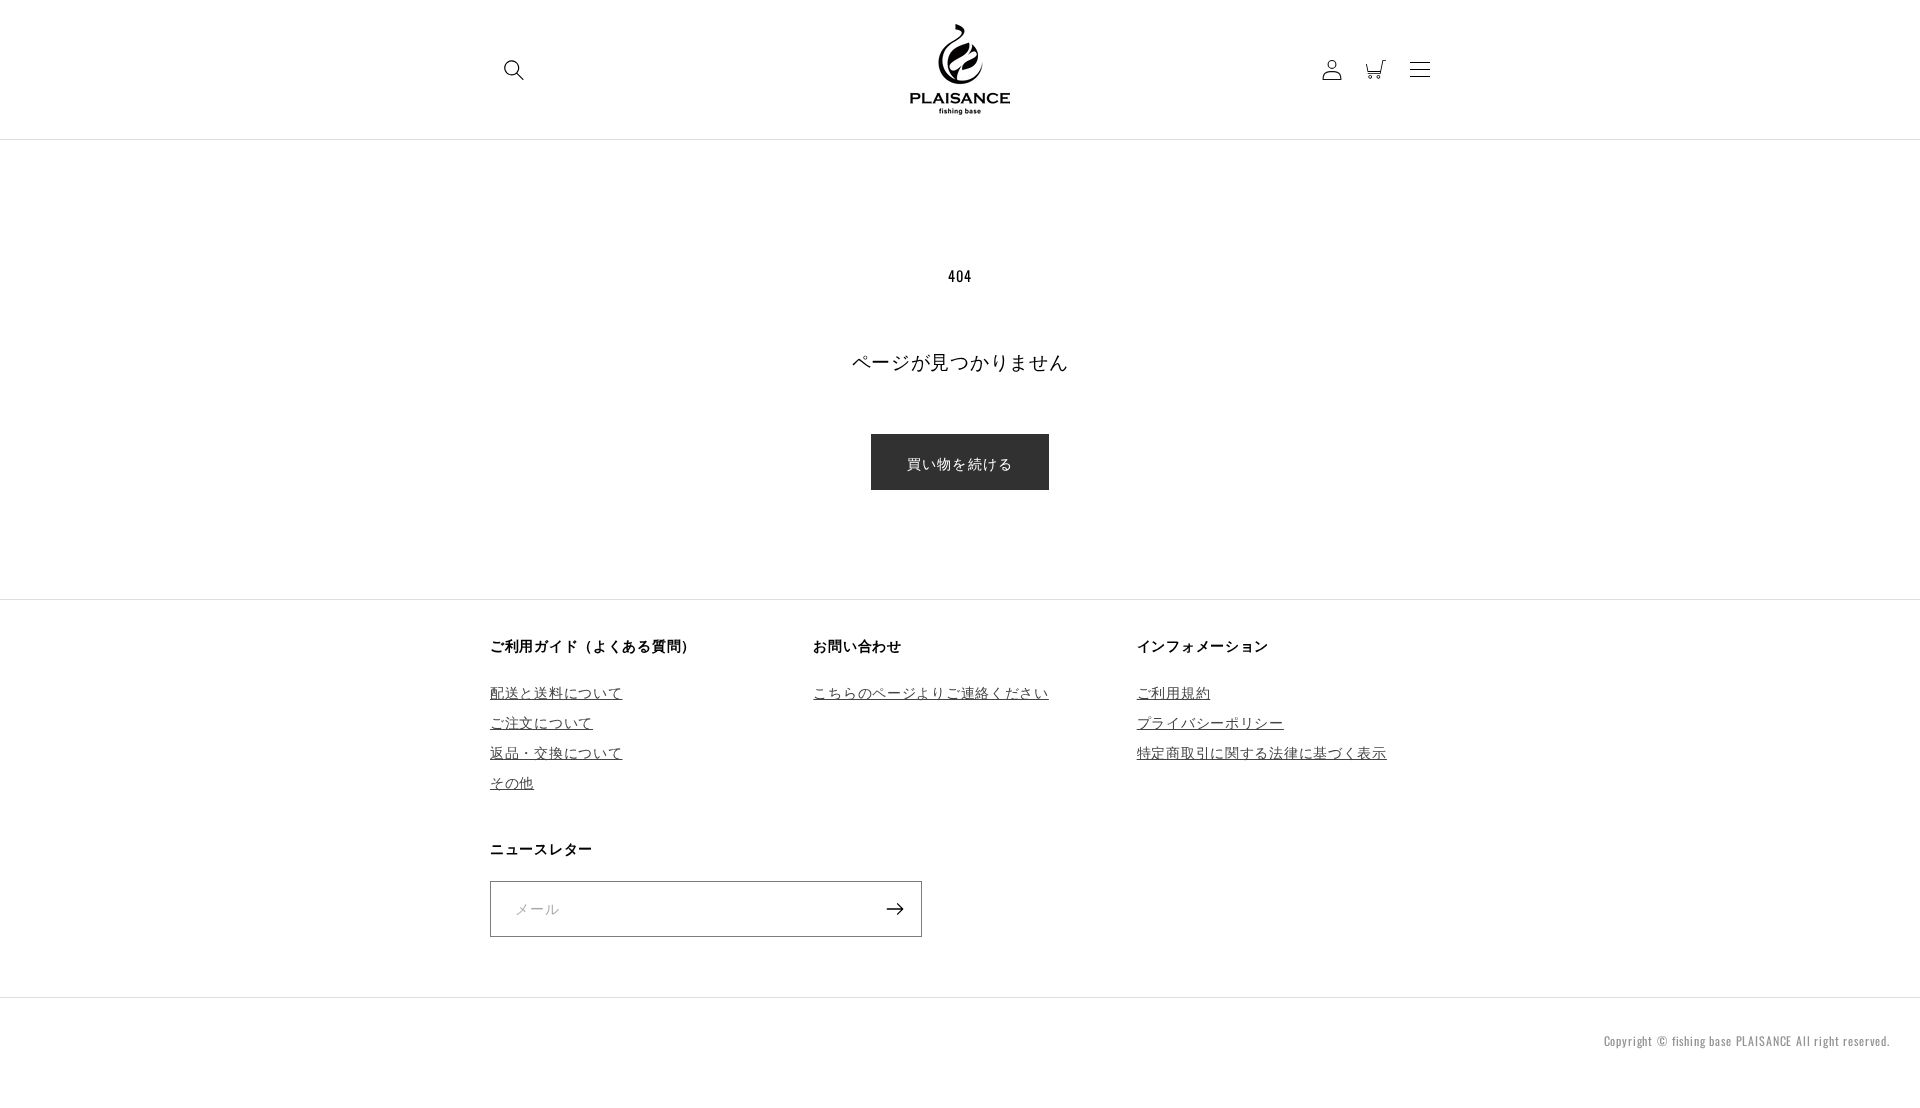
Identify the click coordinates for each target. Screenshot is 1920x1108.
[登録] (894, 909)
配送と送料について (556, 691)
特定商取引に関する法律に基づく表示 (1262, 751)
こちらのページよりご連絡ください (931, 691)
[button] (514, 69)
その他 (512, 781)
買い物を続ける (960, 462)
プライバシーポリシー (1210, 721)
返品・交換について (556, 751)
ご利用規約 (1174, 691)
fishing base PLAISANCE (1732, 1040)
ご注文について (541, 721)
